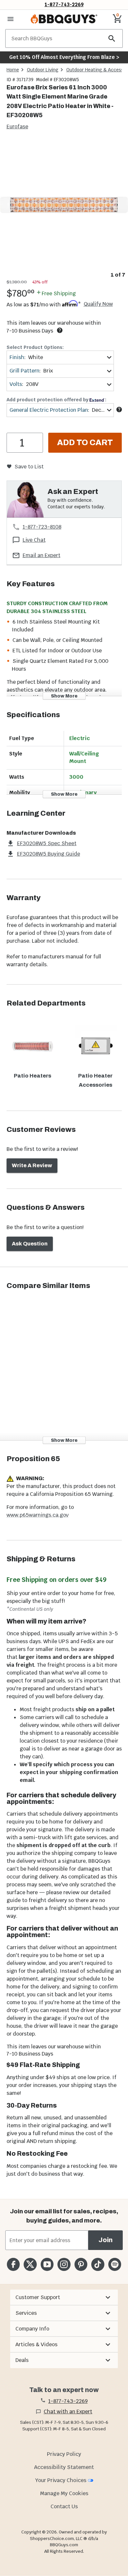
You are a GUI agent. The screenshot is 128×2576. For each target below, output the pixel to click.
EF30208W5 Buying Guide (49, 854)
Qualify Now (98, 304)
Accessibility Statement (64, 2467)
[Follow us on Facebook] (13, 2264)
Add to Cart (85, 443)
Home (13, 70)
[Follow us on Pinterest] (81, 2264)
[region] (64, 210)
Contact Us (64, 2506)
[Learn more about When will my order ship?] (60, 330)
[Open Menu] (11, 19)
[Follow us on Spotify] (115, 2264)
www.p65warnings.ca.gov (38, 1515)
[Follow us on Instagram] (64, 2264)
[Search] (112, 38)
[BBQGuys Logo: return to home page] (64, 19)
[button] (64, 2297)
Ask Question (30, 1244)
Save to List (29, 467)
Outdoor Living (43, 70)
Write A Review (32, 1165)
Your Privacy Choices (61, 2480)
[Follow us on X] (30, 2264)
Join (106, 2240)
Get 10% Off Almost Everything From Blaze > (64, 57)
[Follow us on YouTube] (47, 2264)
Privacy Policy (64, 2454)
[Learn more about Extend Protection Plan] (119, 409)
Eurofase (17, 127)
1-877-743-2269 (64, 4)
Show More (64, 696)
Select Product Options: (35, 347)
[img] (64, 205)
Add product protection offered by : (56, 400)
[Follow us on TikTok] (98, 2264)
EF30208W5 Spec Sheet (47, 843)
